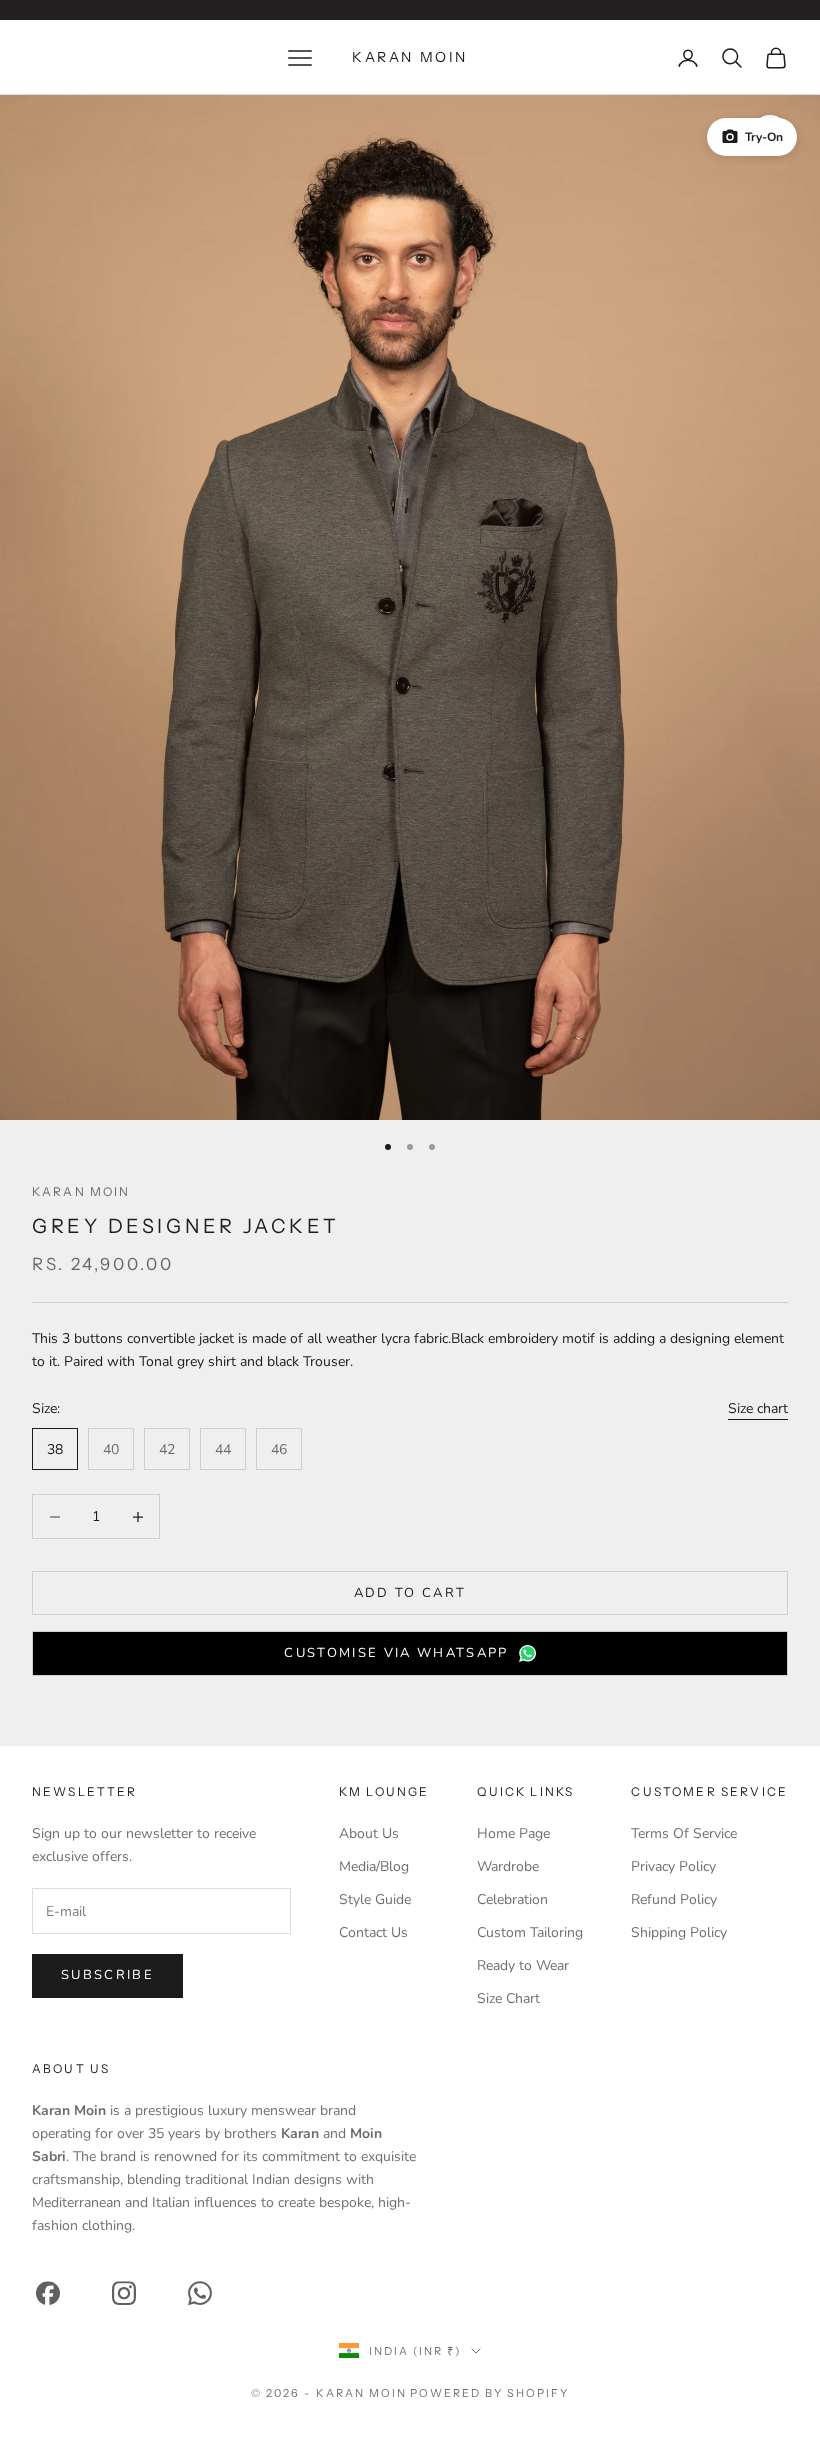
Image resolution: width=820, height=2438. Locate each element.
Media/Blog (374, 1866)
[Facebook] (48, 2293)
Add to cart (410, 1593)
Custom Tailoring (530, 1932)
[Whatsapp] (200, 2293)
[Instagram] (124, 2293)
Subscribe (107, 1975)
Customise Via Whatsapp (396, 1653)
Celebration (512, 1899)
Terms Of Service (684, 1833)
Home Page (513, 1833)
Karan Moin (81, 1191)
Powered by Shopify (489, 2393)
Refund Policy (674, 1899)
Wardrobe (508, 1866)
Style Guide (375, 1899)
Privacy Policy (673, 1866)
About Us (369, 1833)
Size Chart (508, 1998)
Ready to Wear (523, 1965)
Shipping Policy (679, 1932)
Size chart (758, 1408)
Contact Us (373, 1932)
